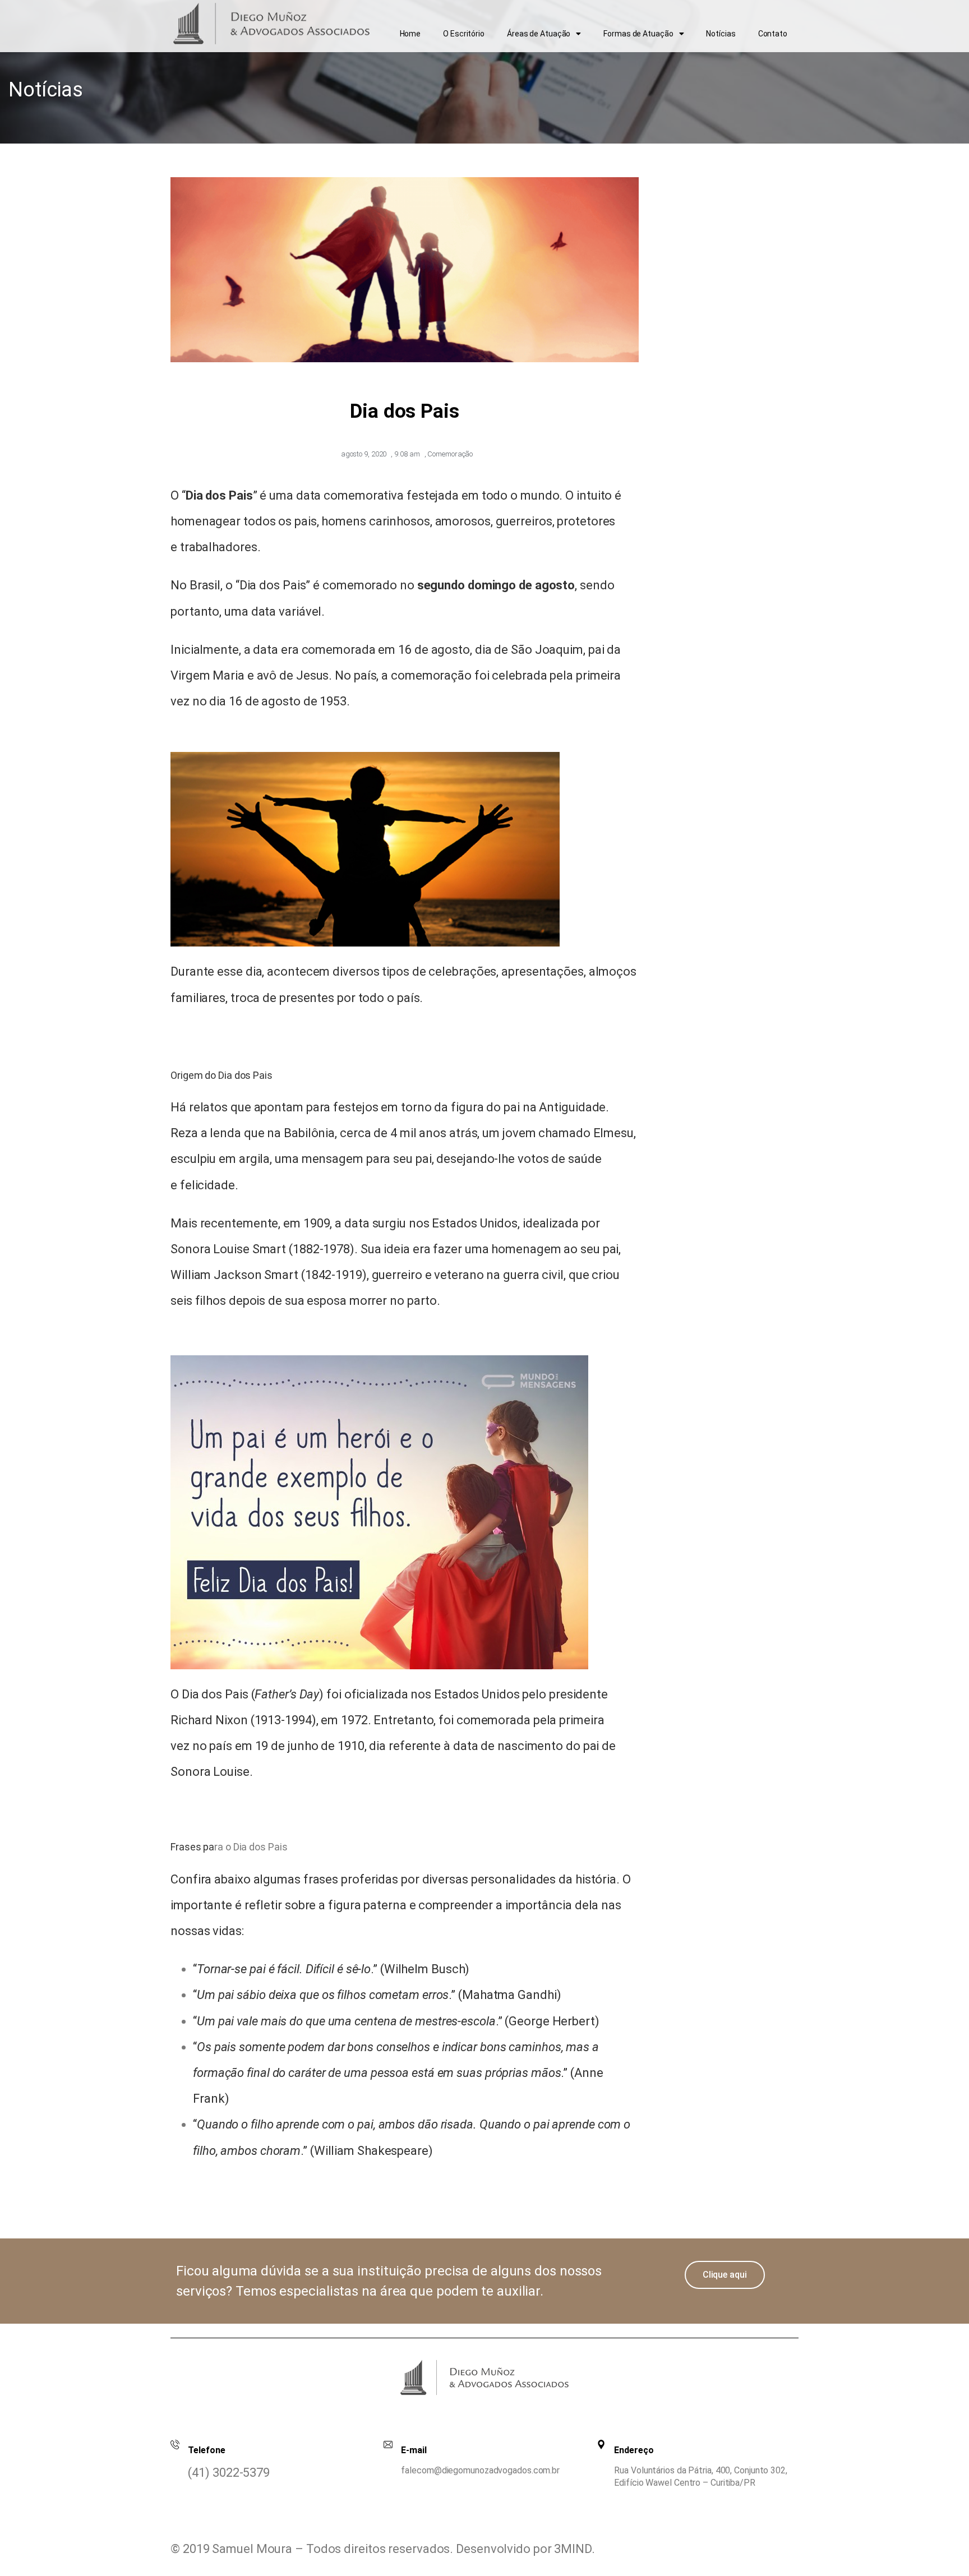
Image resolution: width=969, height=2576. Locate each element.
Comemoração (450, 454)
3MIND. (574, 2549)
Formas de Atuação (638, 34)
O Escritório (464, 34)
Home (410, 34)
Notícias (721, 34)
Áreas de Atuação (539, 34)
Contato (773, 34)
